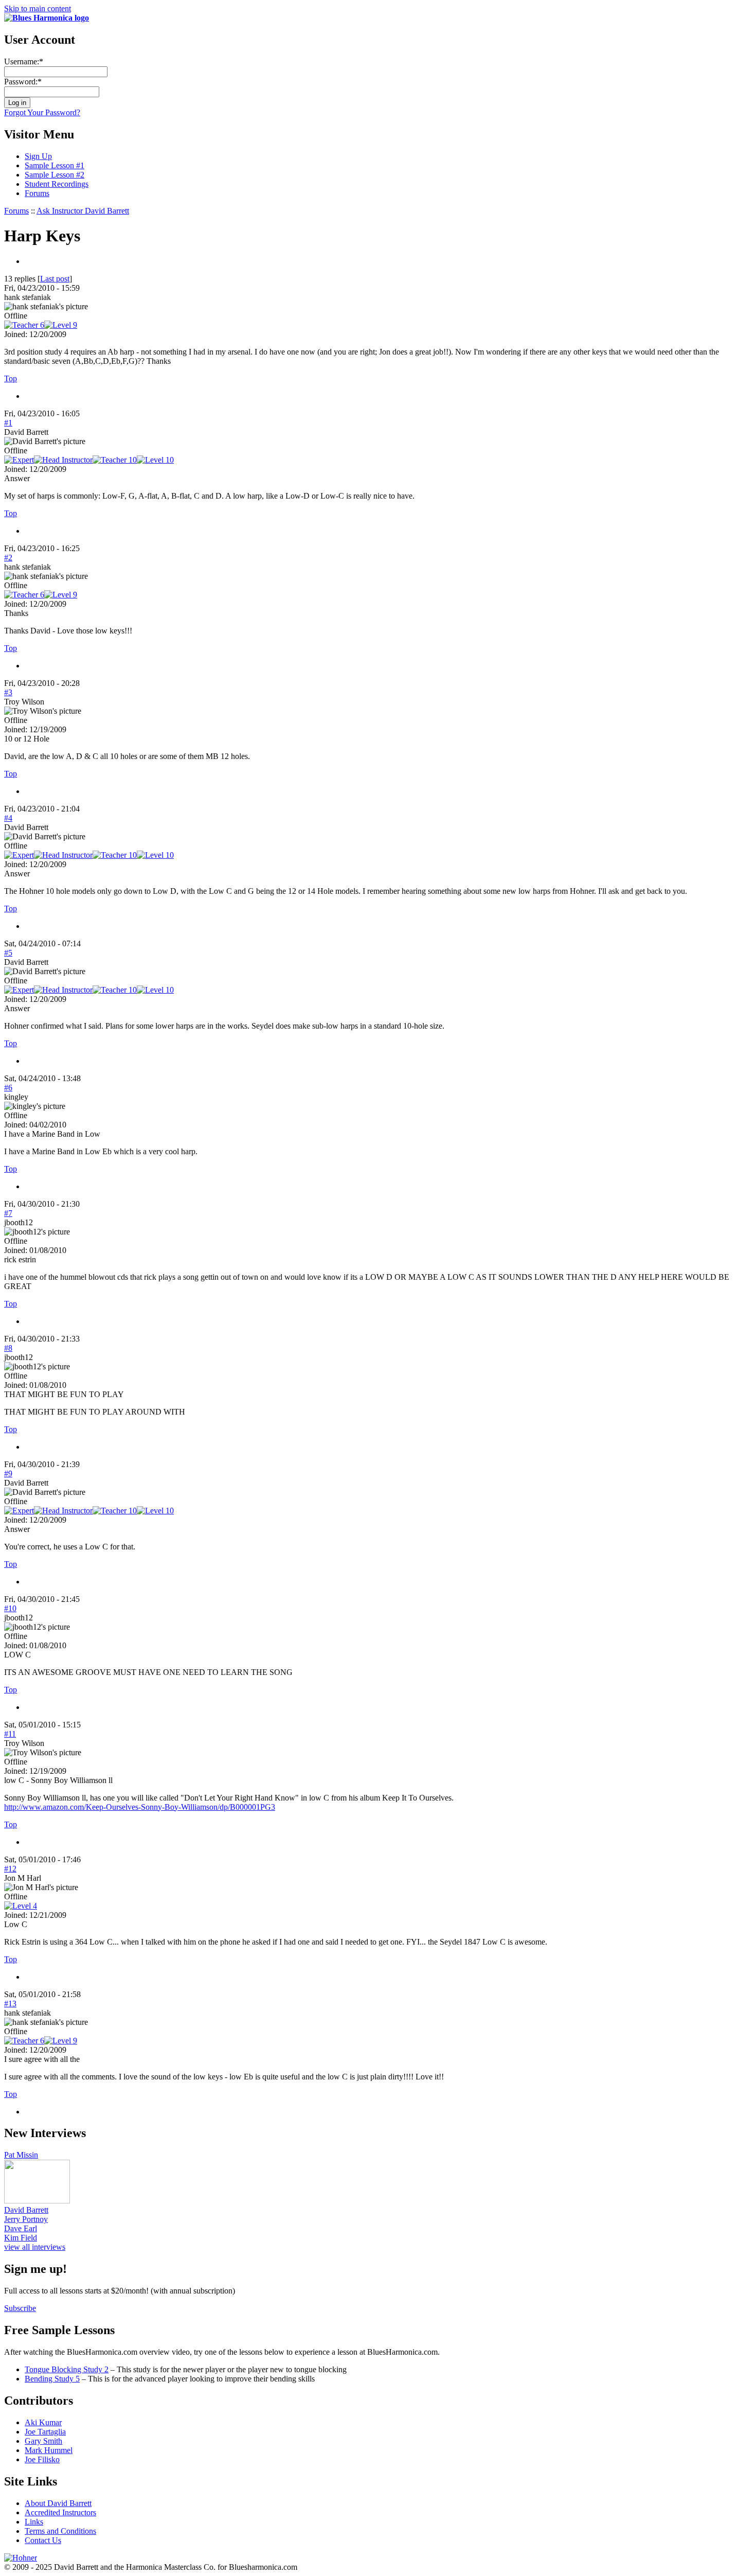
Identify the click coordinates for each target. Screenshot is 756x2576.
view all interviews (35, 2247)
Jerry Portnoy (26, 2219)
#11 (10, 1734)
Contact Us (43, 2540)
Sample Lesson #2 (55, 175)
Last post (55, 279)
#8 (8, 1348)
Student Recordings (57, 184)
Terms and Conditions (60, 2531)
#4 (8, 818)
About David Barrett (58, 2503)
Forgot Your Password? (42, 112)
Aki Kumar (43, 2422)
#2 (8, 558)
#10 (10, 1608)
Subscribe (20, 2308)
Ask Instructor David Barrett (83, 211)
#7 (8, 1213)
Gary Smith (43, 2441)
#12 (10, 1869)
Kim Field (21, 2238)
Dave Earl (21, 2228)
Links (34, 2522)
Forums (37, 193)
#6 (8, 1088)
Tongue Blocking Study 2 (67, 2369)
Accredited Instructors (60, 2512)
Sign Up (38, 156)
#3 (8, 692)
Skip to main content (38, 8)
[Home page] (47, 18)
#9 (8, 1474)
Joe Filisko (42, 2459)
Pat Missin (21, 2155)
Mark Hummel (49, 2450)
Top (11, 378)
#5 (8, 953)
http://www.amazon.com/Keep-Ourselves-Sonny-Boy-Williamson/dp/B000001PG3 (140, 1807)
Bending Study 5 (52, 2379)
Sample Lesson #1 (55, 165)
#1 (8, 423)
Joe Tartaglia (45, 2432)
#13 (10, 2004)
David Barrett (26, 2210)
